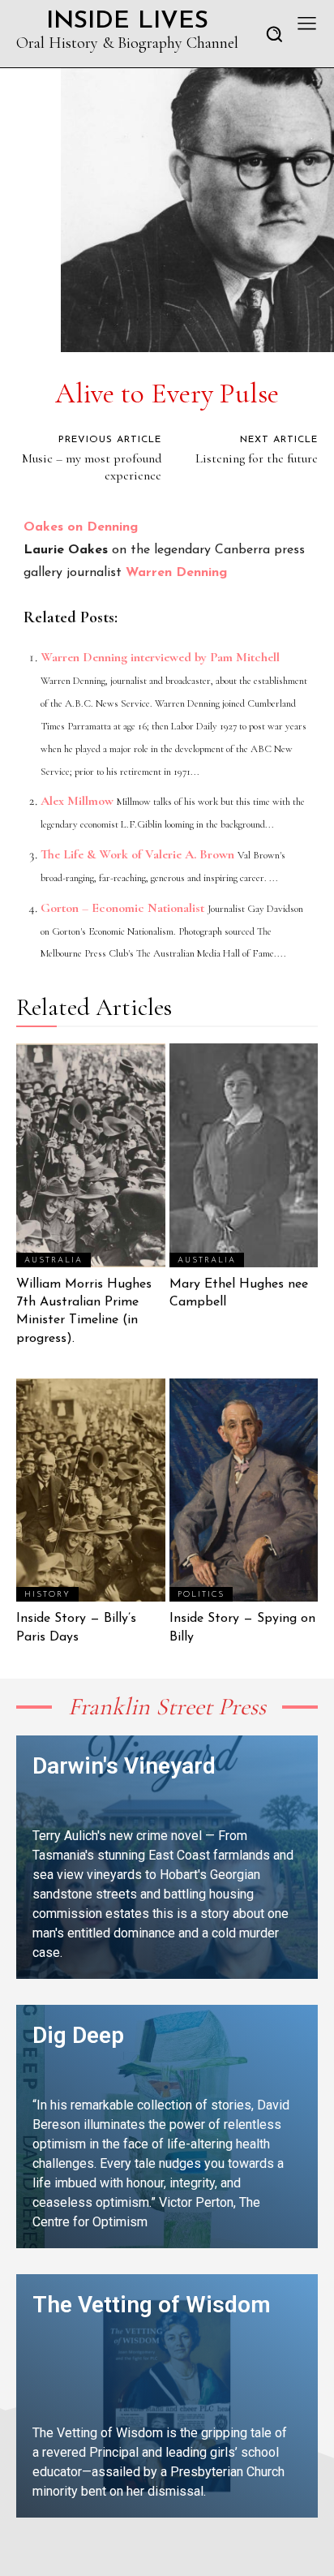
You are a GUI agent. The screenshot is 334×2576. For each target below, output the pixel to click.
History (47, 1595)
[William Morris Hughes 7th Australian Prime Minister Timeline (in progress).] (91, 1155)
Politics (201, 1595)
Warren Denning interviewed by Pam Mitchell (160, 657)
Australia (54, 1260)
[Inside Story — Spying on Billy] (244, 1490)
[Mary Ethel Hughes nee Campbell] (244, 1155)
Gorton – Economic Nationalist (122, 908)
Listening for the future (257, 458)
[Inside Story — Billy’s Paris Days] (91, 1490)
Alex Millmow (77, 801)
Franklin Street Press (167, 1707)
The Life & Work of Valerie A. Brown (137, 854)
